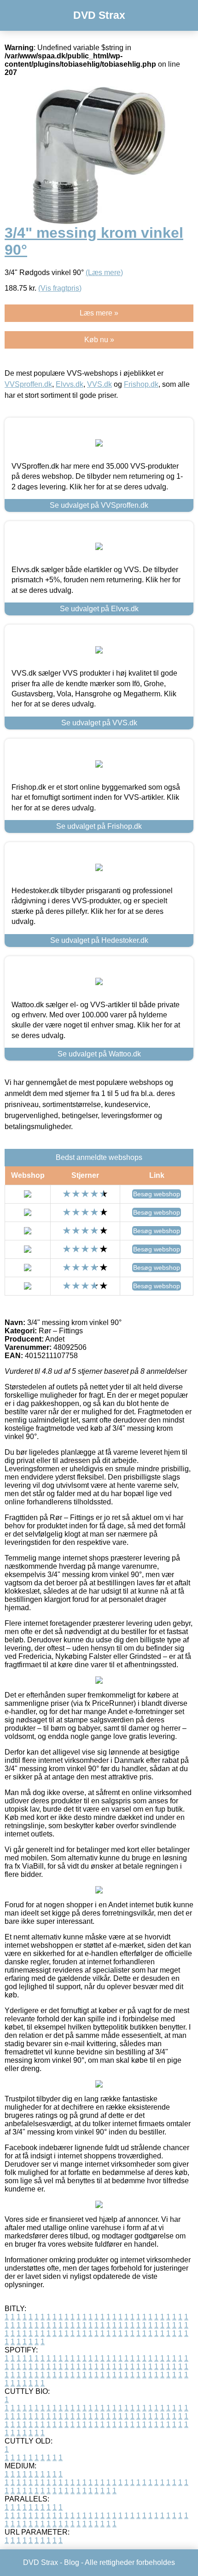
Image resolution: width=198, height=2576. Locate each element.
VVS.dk (99, 384)
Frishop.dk (141, 384)
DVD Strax (99, 15)
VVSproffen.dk (28, 384)
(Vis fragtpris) (60, 288)
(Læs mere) (104, 273)
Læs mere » (99, 313)
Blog (72, 2562)
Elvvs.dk (70, 384)
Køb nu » (99, 340)
